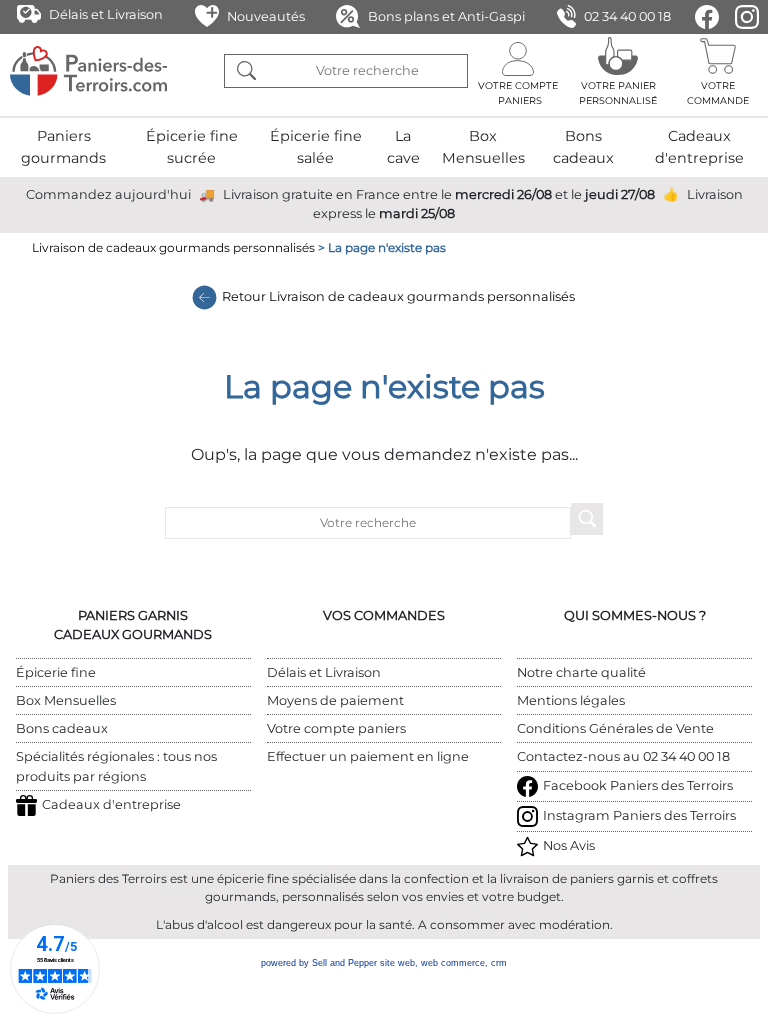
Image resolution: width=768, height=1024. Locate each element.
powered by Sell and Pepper (319, 963)
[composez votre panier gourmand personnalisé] (618, 71)
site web (397, 963)
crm (499, 963)
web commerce (453, 963)
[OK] (246, 71)
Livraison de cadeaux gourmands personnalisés (173, 247)
